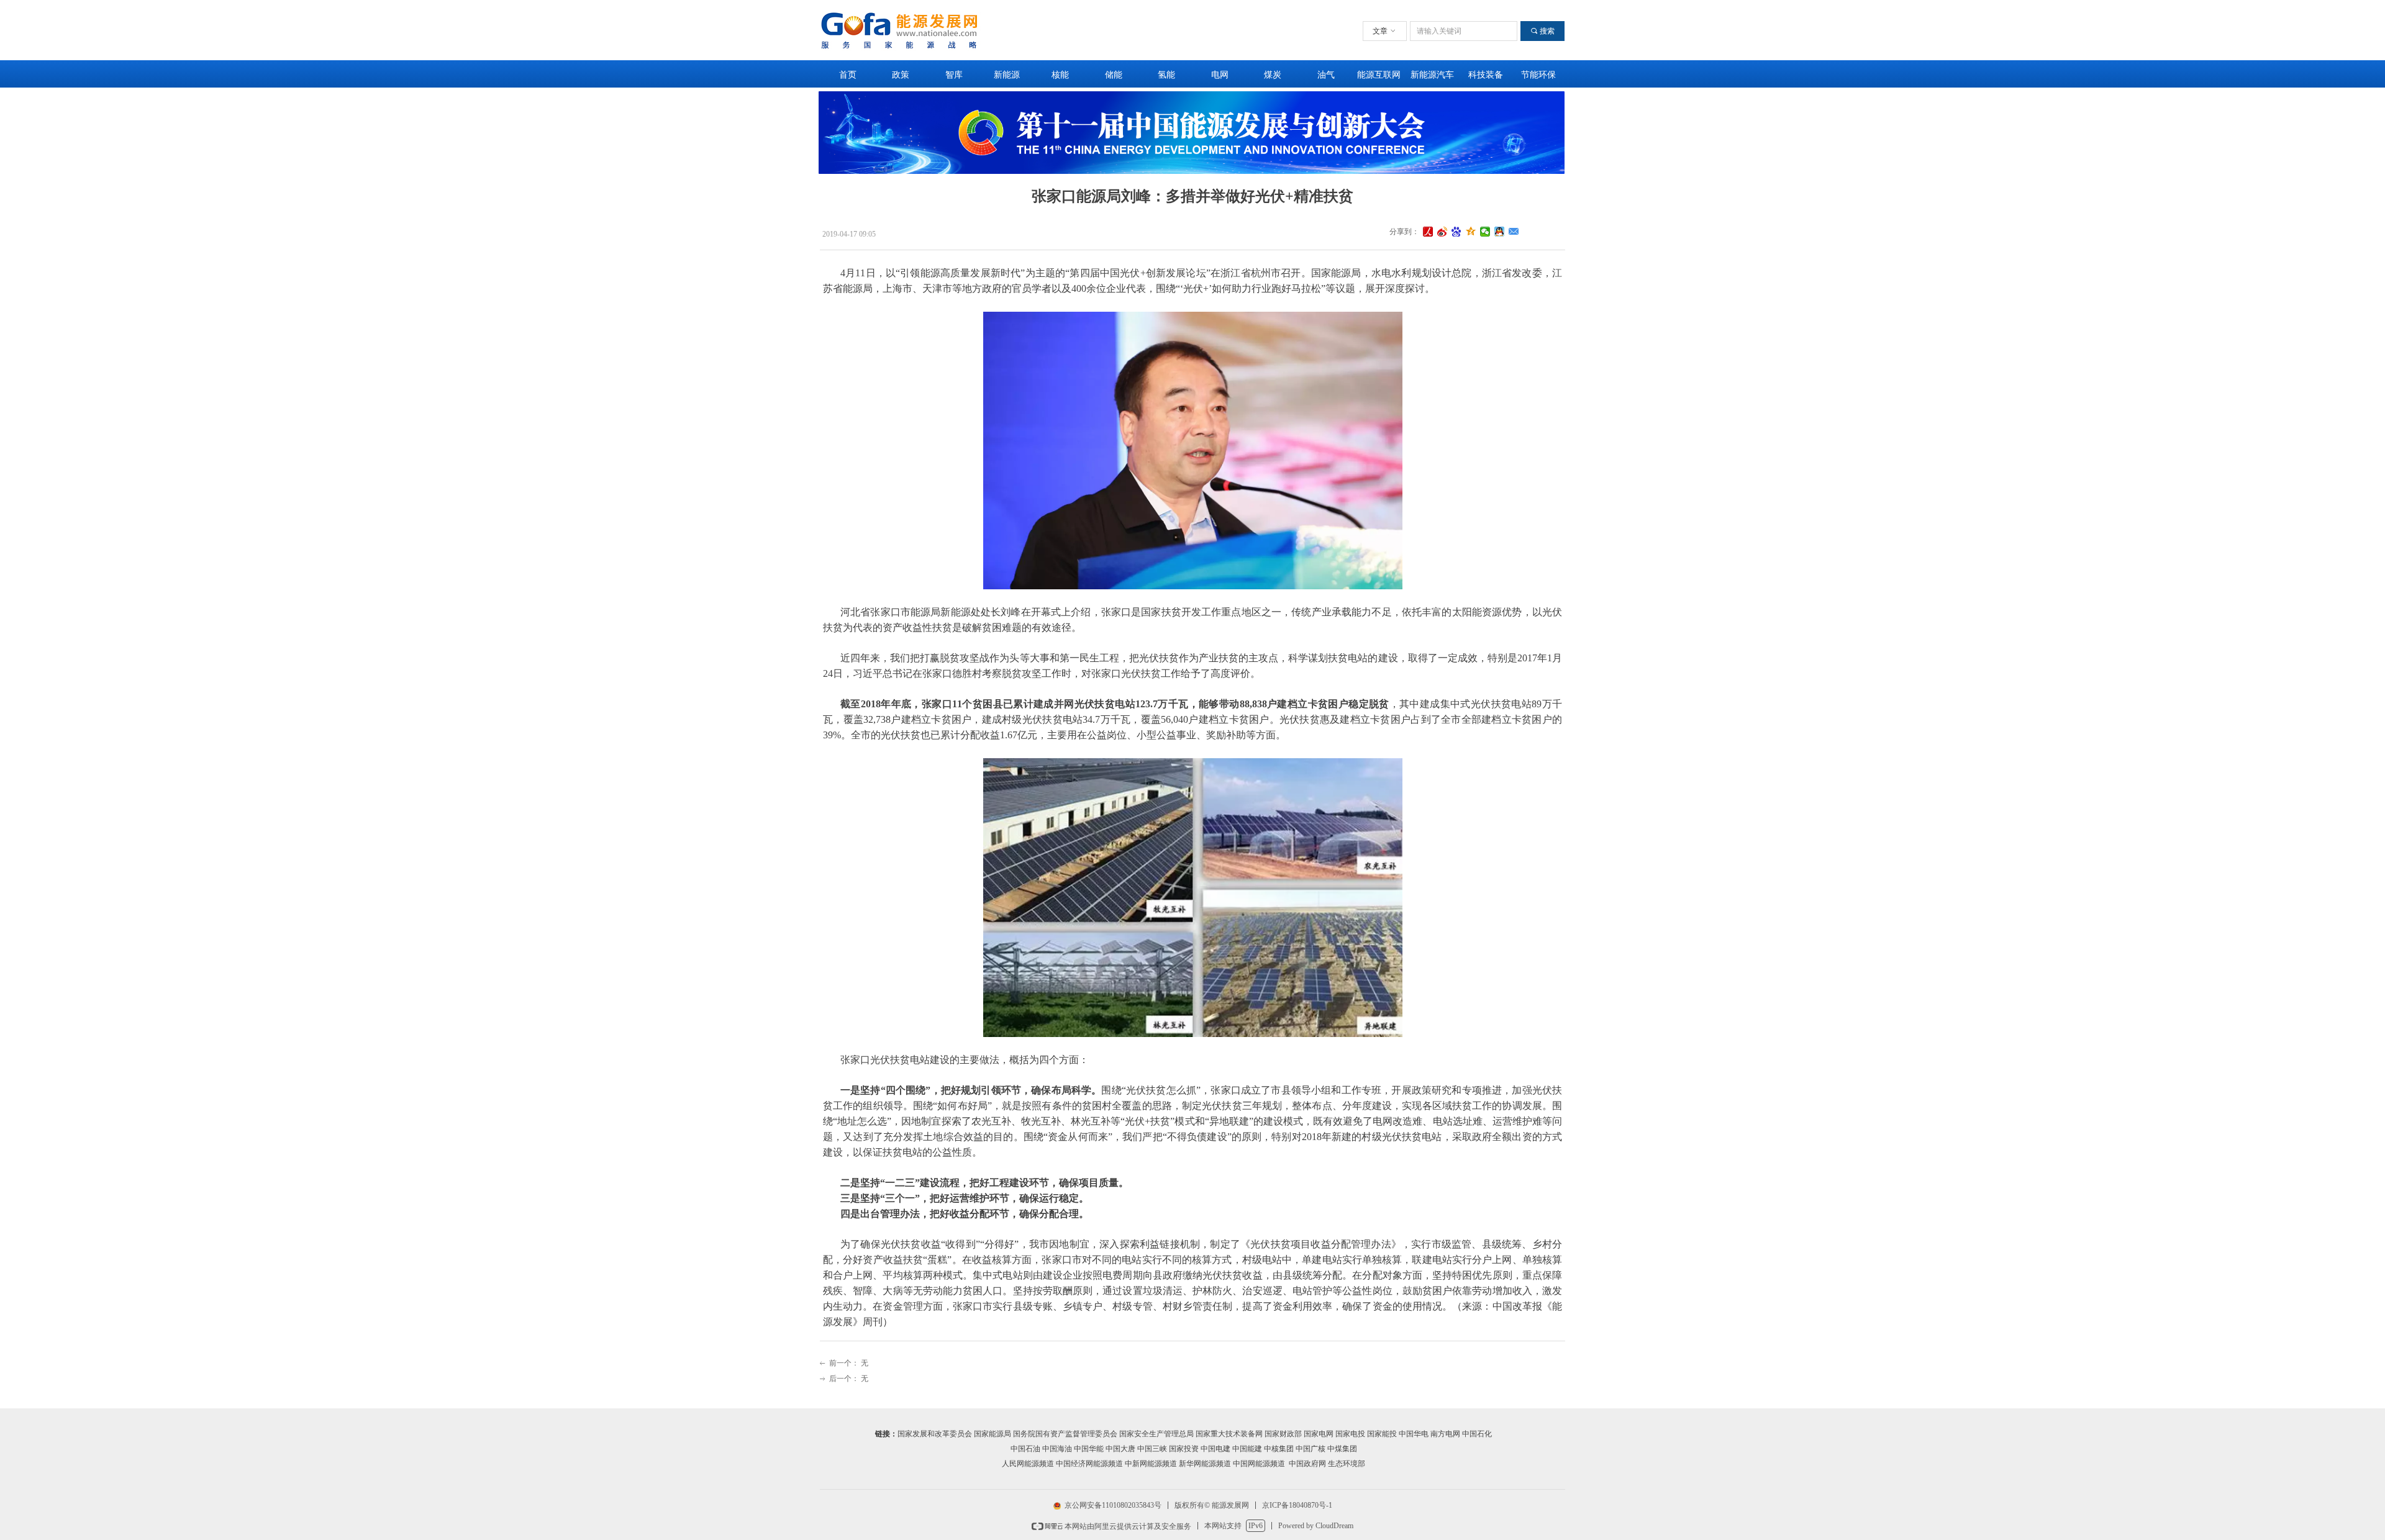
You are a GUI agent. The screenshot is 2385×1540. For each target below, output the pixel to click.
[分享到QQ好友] (1500, 232)
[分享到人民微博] (1428, 232)
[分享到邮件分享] (1514, 232)
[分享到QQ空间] (1471, 232)
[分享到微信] (1485, 232)
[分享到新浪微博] (1442, 232)
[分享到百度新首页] (1457, 232)
